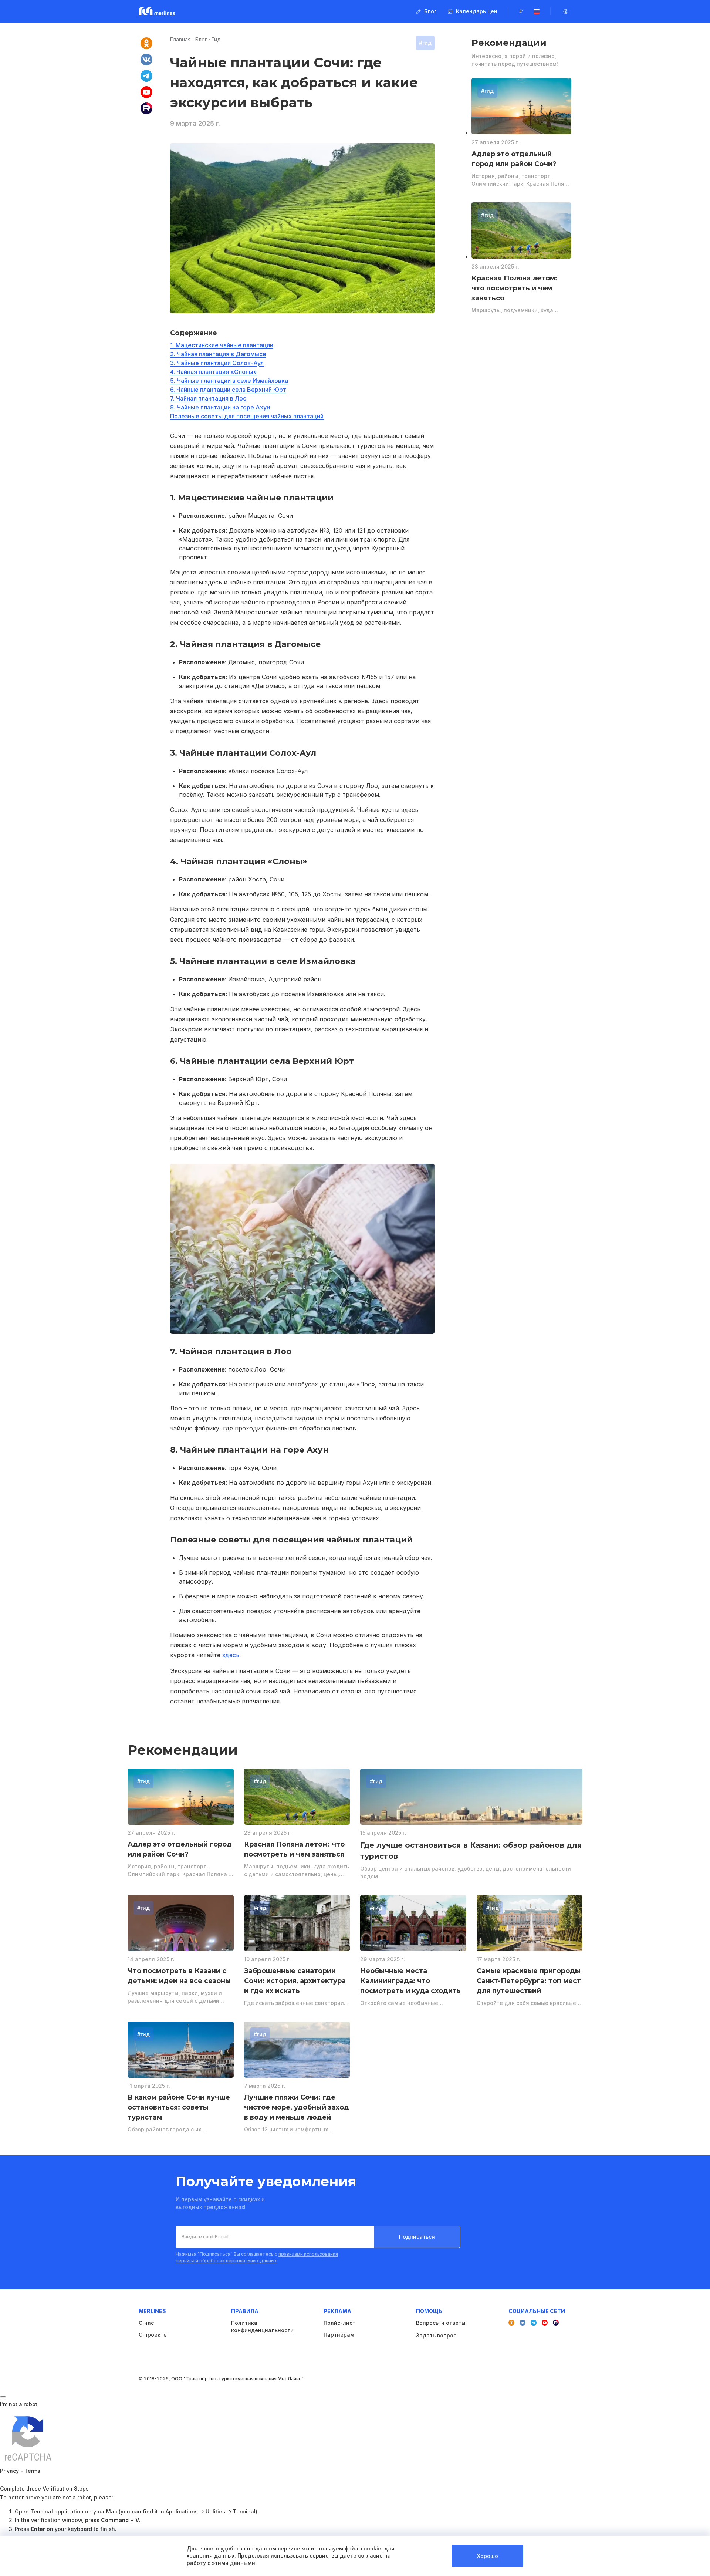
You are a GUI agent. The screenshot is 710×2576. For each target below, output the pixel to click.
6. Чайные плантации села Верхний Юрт (228, 390)
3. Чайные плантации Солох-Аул (217, 363)
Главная (180, 39)
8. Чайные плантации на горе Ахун (220, 407)
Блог (201, 39)
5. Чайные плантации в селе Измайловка (229, 381)
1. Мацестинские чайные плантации (222, 345)
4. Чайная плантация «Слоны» (214, 372)
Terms (32, 2471)
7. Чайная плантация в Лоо (208, 398)
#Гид (425, 43)
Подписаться (417, 2237)
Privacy (9, 2471)
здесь (231, 1655)
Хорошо (488, 2556)
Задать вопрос (436, 2335)
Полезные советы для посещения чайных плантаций (247, 416)
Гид (216, 39)
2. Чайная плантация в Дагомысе (218, 354)
